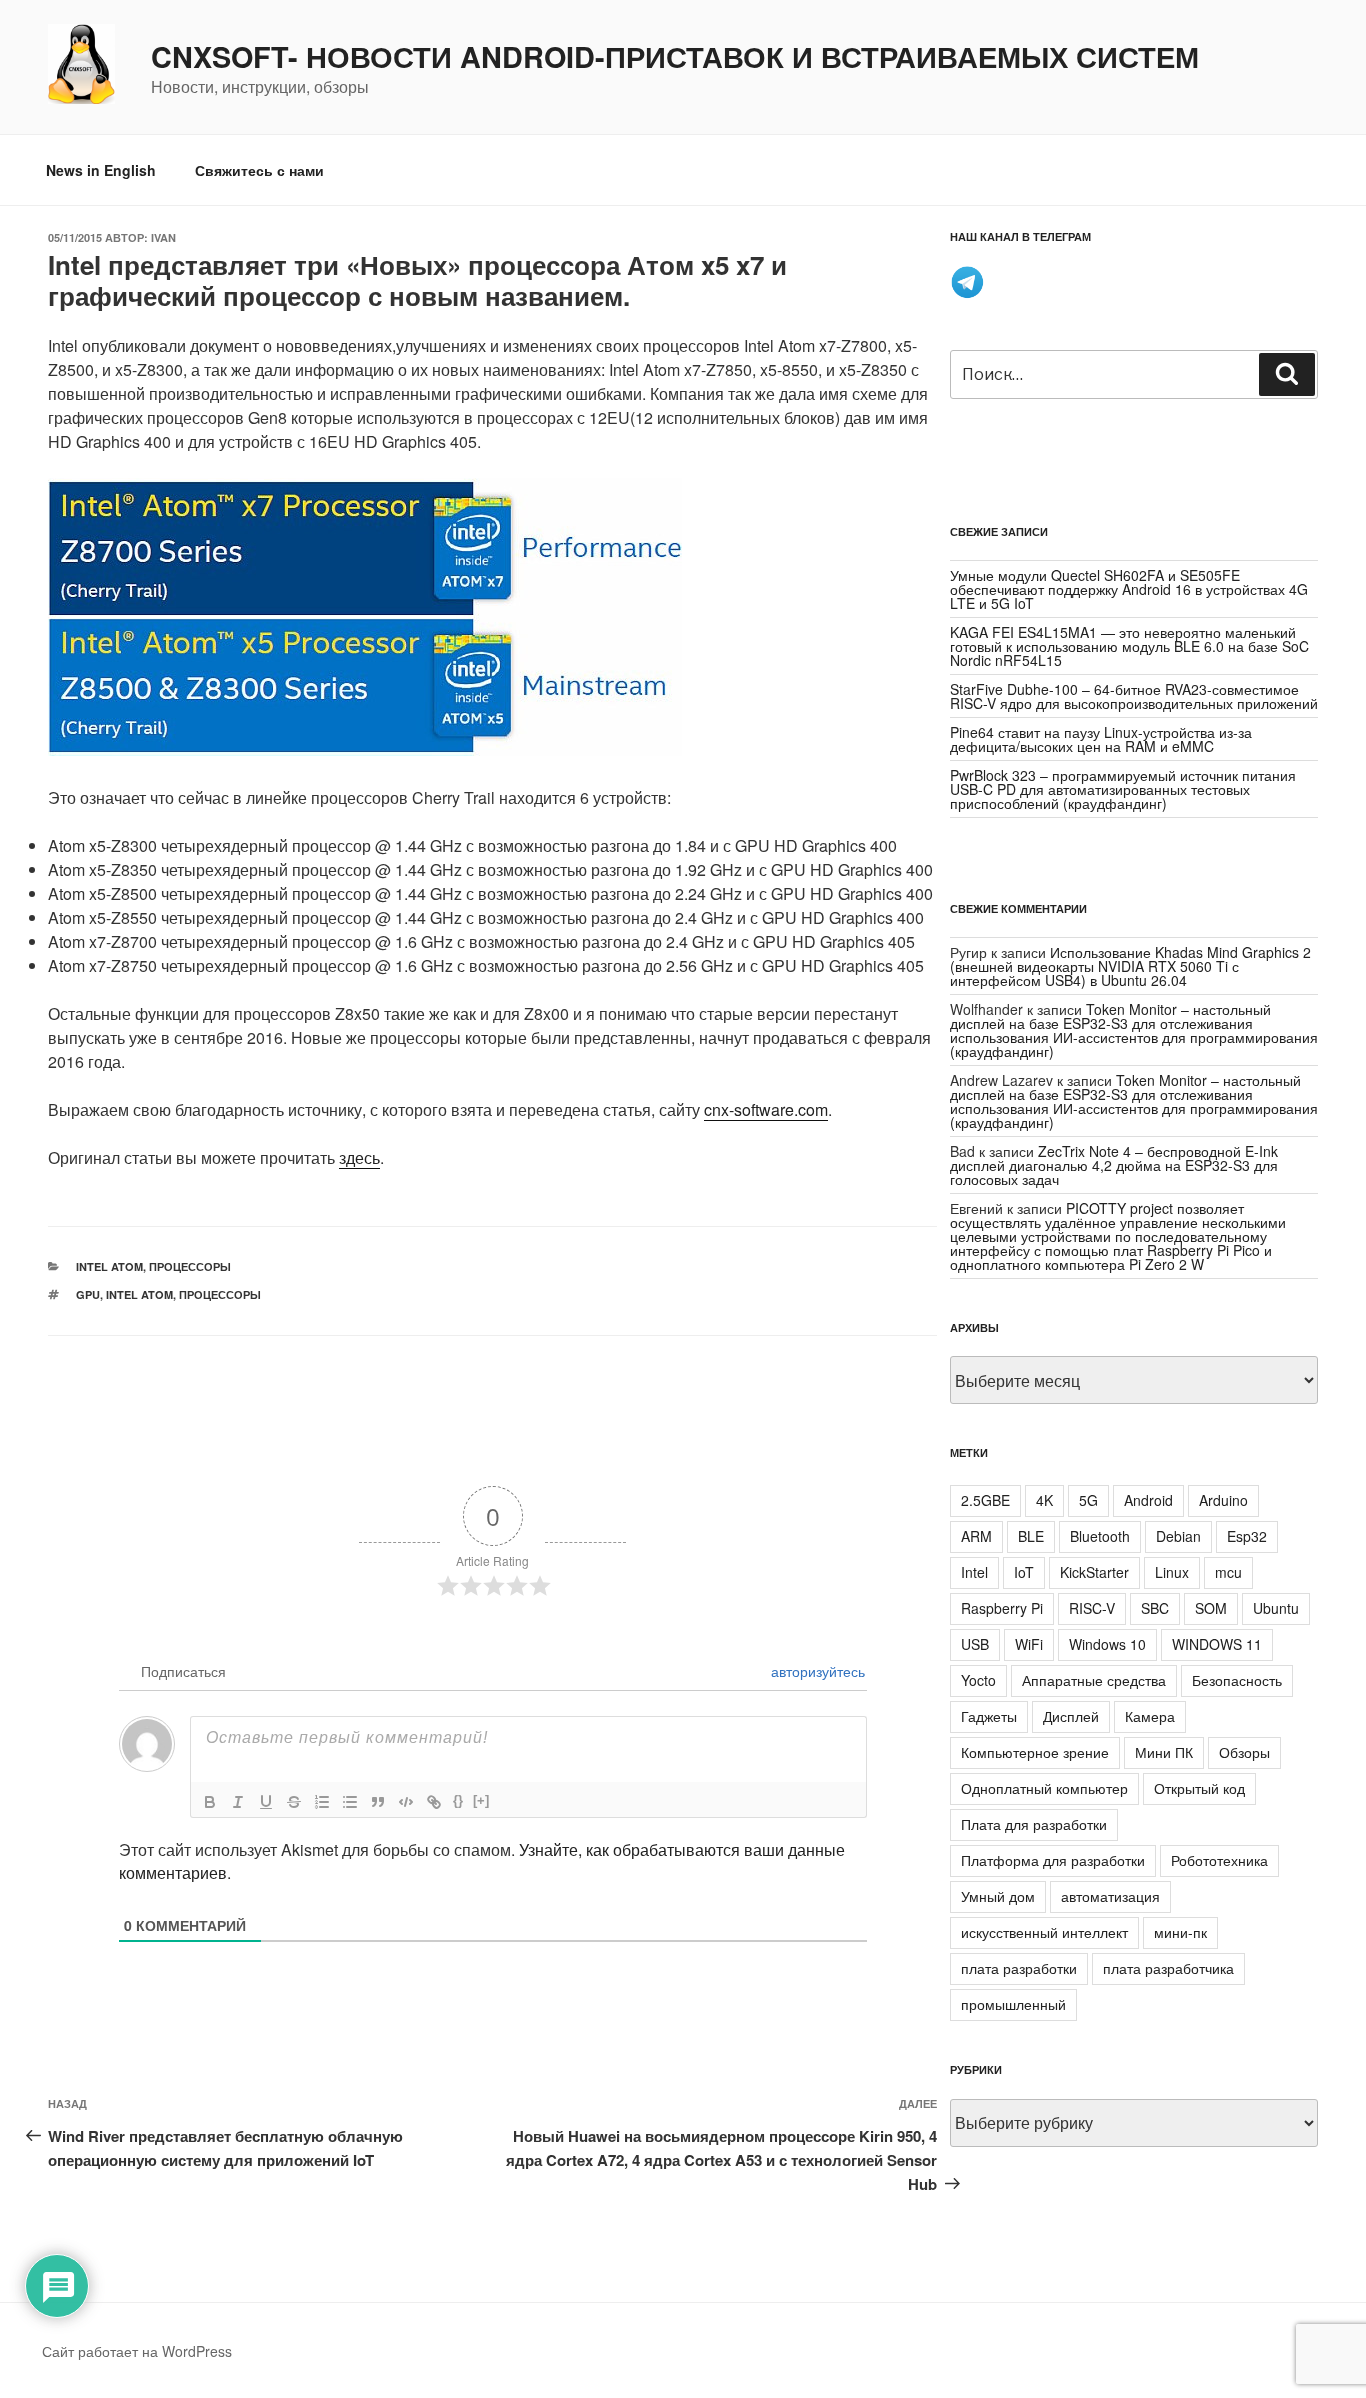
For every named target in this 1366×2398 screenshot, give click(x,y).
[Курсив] (238, 1802)
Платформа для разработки (1053, 1860)
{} (458, 1800)
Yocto (978, 1680)
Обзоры (1244, 1752)
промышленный (1013, 2004)
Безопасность (1237, 1680)
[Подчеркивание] (266, 1802)
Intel (974, 1572)
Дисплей (1071, 1716)
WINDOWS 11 (1217, 1644)
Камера (1150, 1716)
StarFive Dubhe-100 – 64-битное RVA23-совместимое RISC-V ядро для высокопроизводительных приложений (1134, 696)
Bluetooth (1100, 1536)
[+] (481, 1800)
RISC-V (1092, 1608)
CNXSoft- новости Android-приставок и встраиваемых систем (675, 57)
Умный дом (998, 1896)
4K (1044, 1500)
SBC (1155, 1608)
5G (1088, 1500)
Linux (1172, 1572)
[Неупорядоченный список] (350, 1802)
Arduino (1223, 1500)
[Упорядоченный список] (322, 1802)
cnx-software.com (766, 1109)
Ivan (163, 237)
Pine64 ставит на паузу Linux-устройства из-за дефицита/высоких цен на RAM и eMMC (1101, 739)
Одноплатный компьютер (1044, 1788)
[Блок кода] (406, 1802)
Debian (1178, 1536)
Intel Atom (109, 1266)
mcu (1228, 1572)
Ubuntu (1276, 1608)
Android (1148, 1500)
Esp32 (1247, 1536)
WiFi (1029, 1644)
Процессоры (190, 1266)
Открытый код (1199, 1788)
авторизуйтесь (816, 1671)
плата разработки (1019, 1968)
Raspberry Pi (1002, 1608)
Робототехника (1219, 1860)
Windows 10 (1107, 1644)
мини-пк (1180, 1932)
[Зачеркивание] (294, 1802)
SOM (1211, 1608)
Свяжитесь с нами (259, 170)
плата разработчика (1168, 1968)
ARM (976, 1536)
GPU (88, 1294)
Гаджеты (989, 1716)
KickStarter (1094, 1572)
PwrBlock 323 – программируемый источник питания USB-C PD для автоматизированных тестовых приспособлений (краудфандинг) (1123, 789)
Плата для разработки (1034, 1824)
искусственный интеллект (1044, 1932)
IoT (1024, 1572)
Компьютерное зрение (1035, 1752)
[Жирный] (210, 1802)
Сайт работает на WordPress (137, 2351)
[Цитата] (378, 1802)
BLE (1031, 1536)
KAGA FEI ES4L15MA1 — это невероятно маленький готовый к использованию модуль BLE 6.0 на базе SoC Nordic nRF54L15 (1129, 646)
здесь (359, 1157)
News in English (101, 170)
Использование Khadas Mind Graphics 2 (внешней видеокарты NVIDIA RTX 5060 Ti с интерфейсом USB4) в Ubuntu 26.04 (1130, 966)
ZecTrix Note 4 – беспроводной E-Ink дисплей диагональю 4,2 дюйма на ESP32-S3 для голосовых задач (1114, 1165)
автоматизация (1110, 1896)
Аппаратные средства (1094, 1680)
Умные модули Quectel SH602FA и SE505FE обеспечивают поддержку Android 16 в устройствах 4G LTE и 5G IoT (1129, 589)
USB (975, 1644)
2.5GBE (985, 1500)
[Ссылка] (434, 1802)
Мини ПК (1164, 1752)
